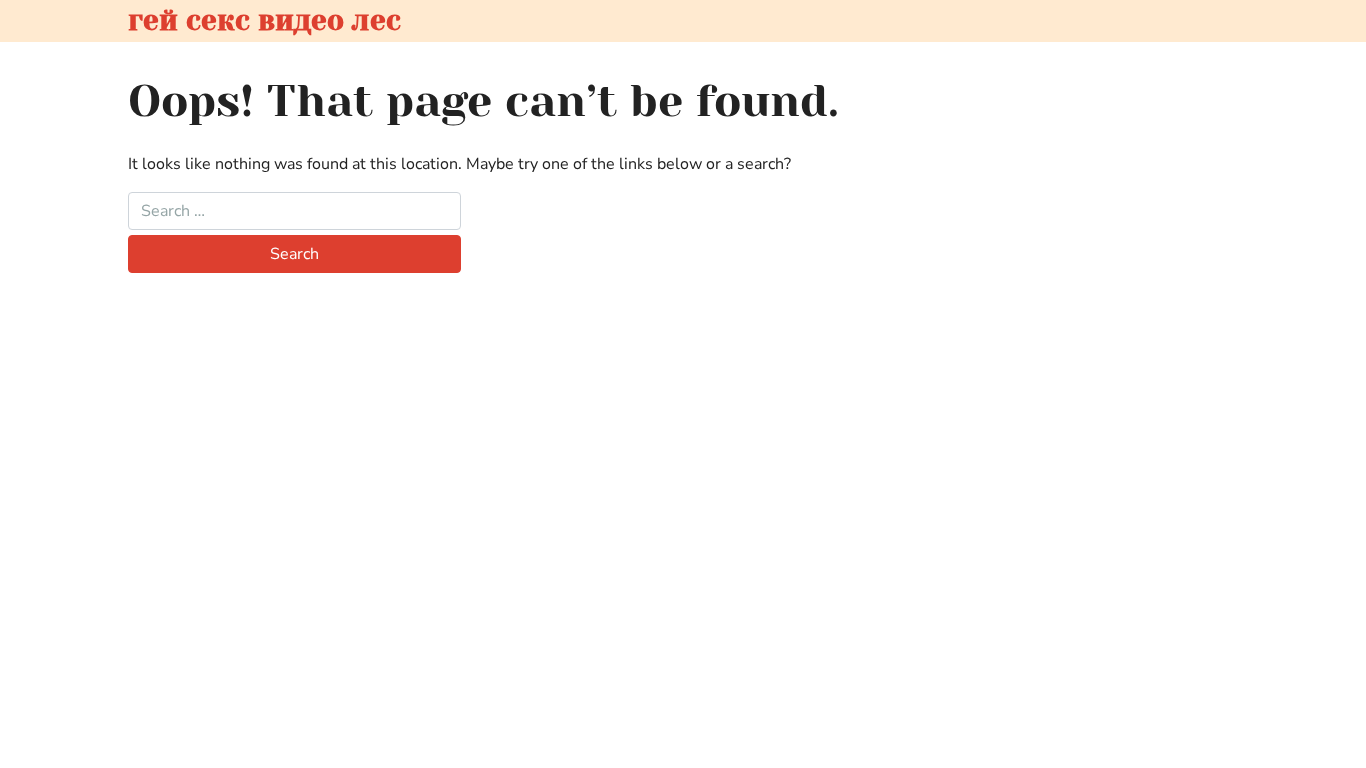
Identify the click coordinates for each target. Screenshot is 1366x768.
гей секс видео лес (264, 20)
